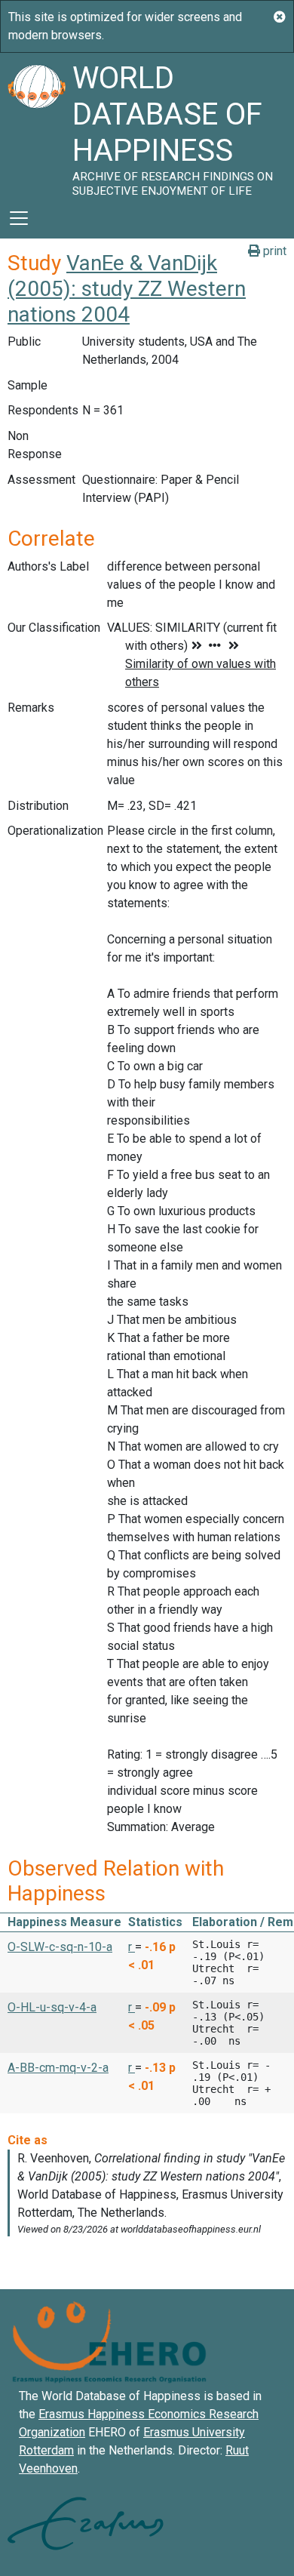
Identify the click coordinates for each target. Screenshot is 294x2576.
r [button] (132, 1947)
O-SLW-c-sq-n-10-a (60, 1947)
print (273, 251)
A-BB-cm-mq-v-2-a (58, 2068)
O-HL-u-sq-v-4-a (52, 2007)
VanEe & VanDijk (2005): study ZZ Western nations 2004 (127, 288)
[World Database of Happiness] (36, 125)
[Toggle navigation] (19, 218)
